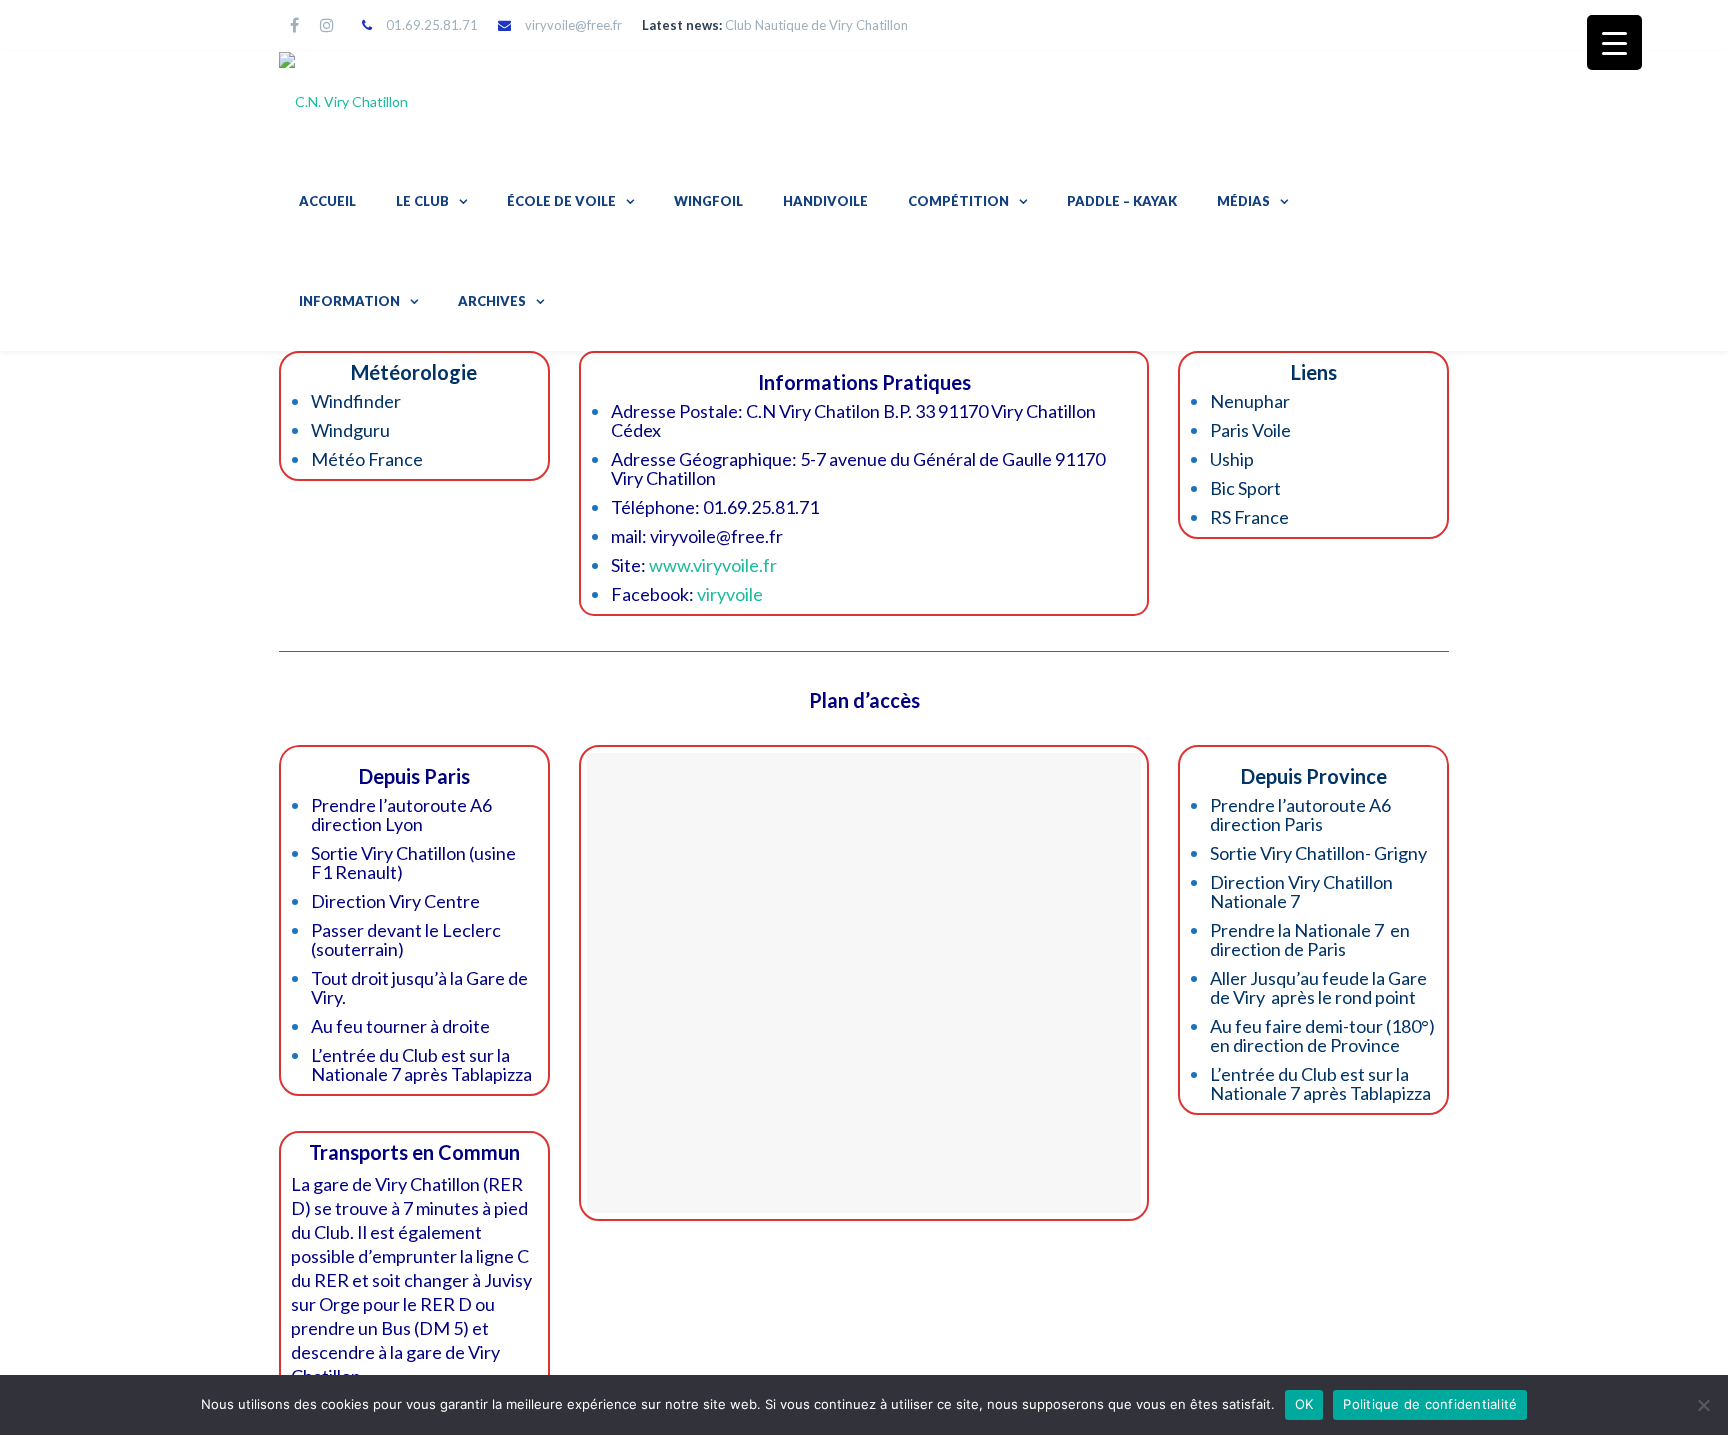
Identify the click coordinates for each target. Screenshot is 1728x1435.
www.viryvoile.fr (713, 565)
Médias (1243, 201)
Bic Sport (1245, 488)
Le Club (422, 201)
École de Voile (561, 201)
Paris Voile (1250, 430)
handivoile (825, 201)
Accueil (327, 201)
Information (349, 301)
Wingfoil (708, 201)
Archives (492, 301)
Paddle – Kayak (1122, 201)
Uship (1232, 459)
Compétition (958, 201)
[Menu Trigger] (1614, 42)
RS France (1249, 517)
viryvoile (730, 594)
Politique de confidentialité (1430, 1404)
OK (1304, 1404)
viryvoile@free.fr (573, 25)
